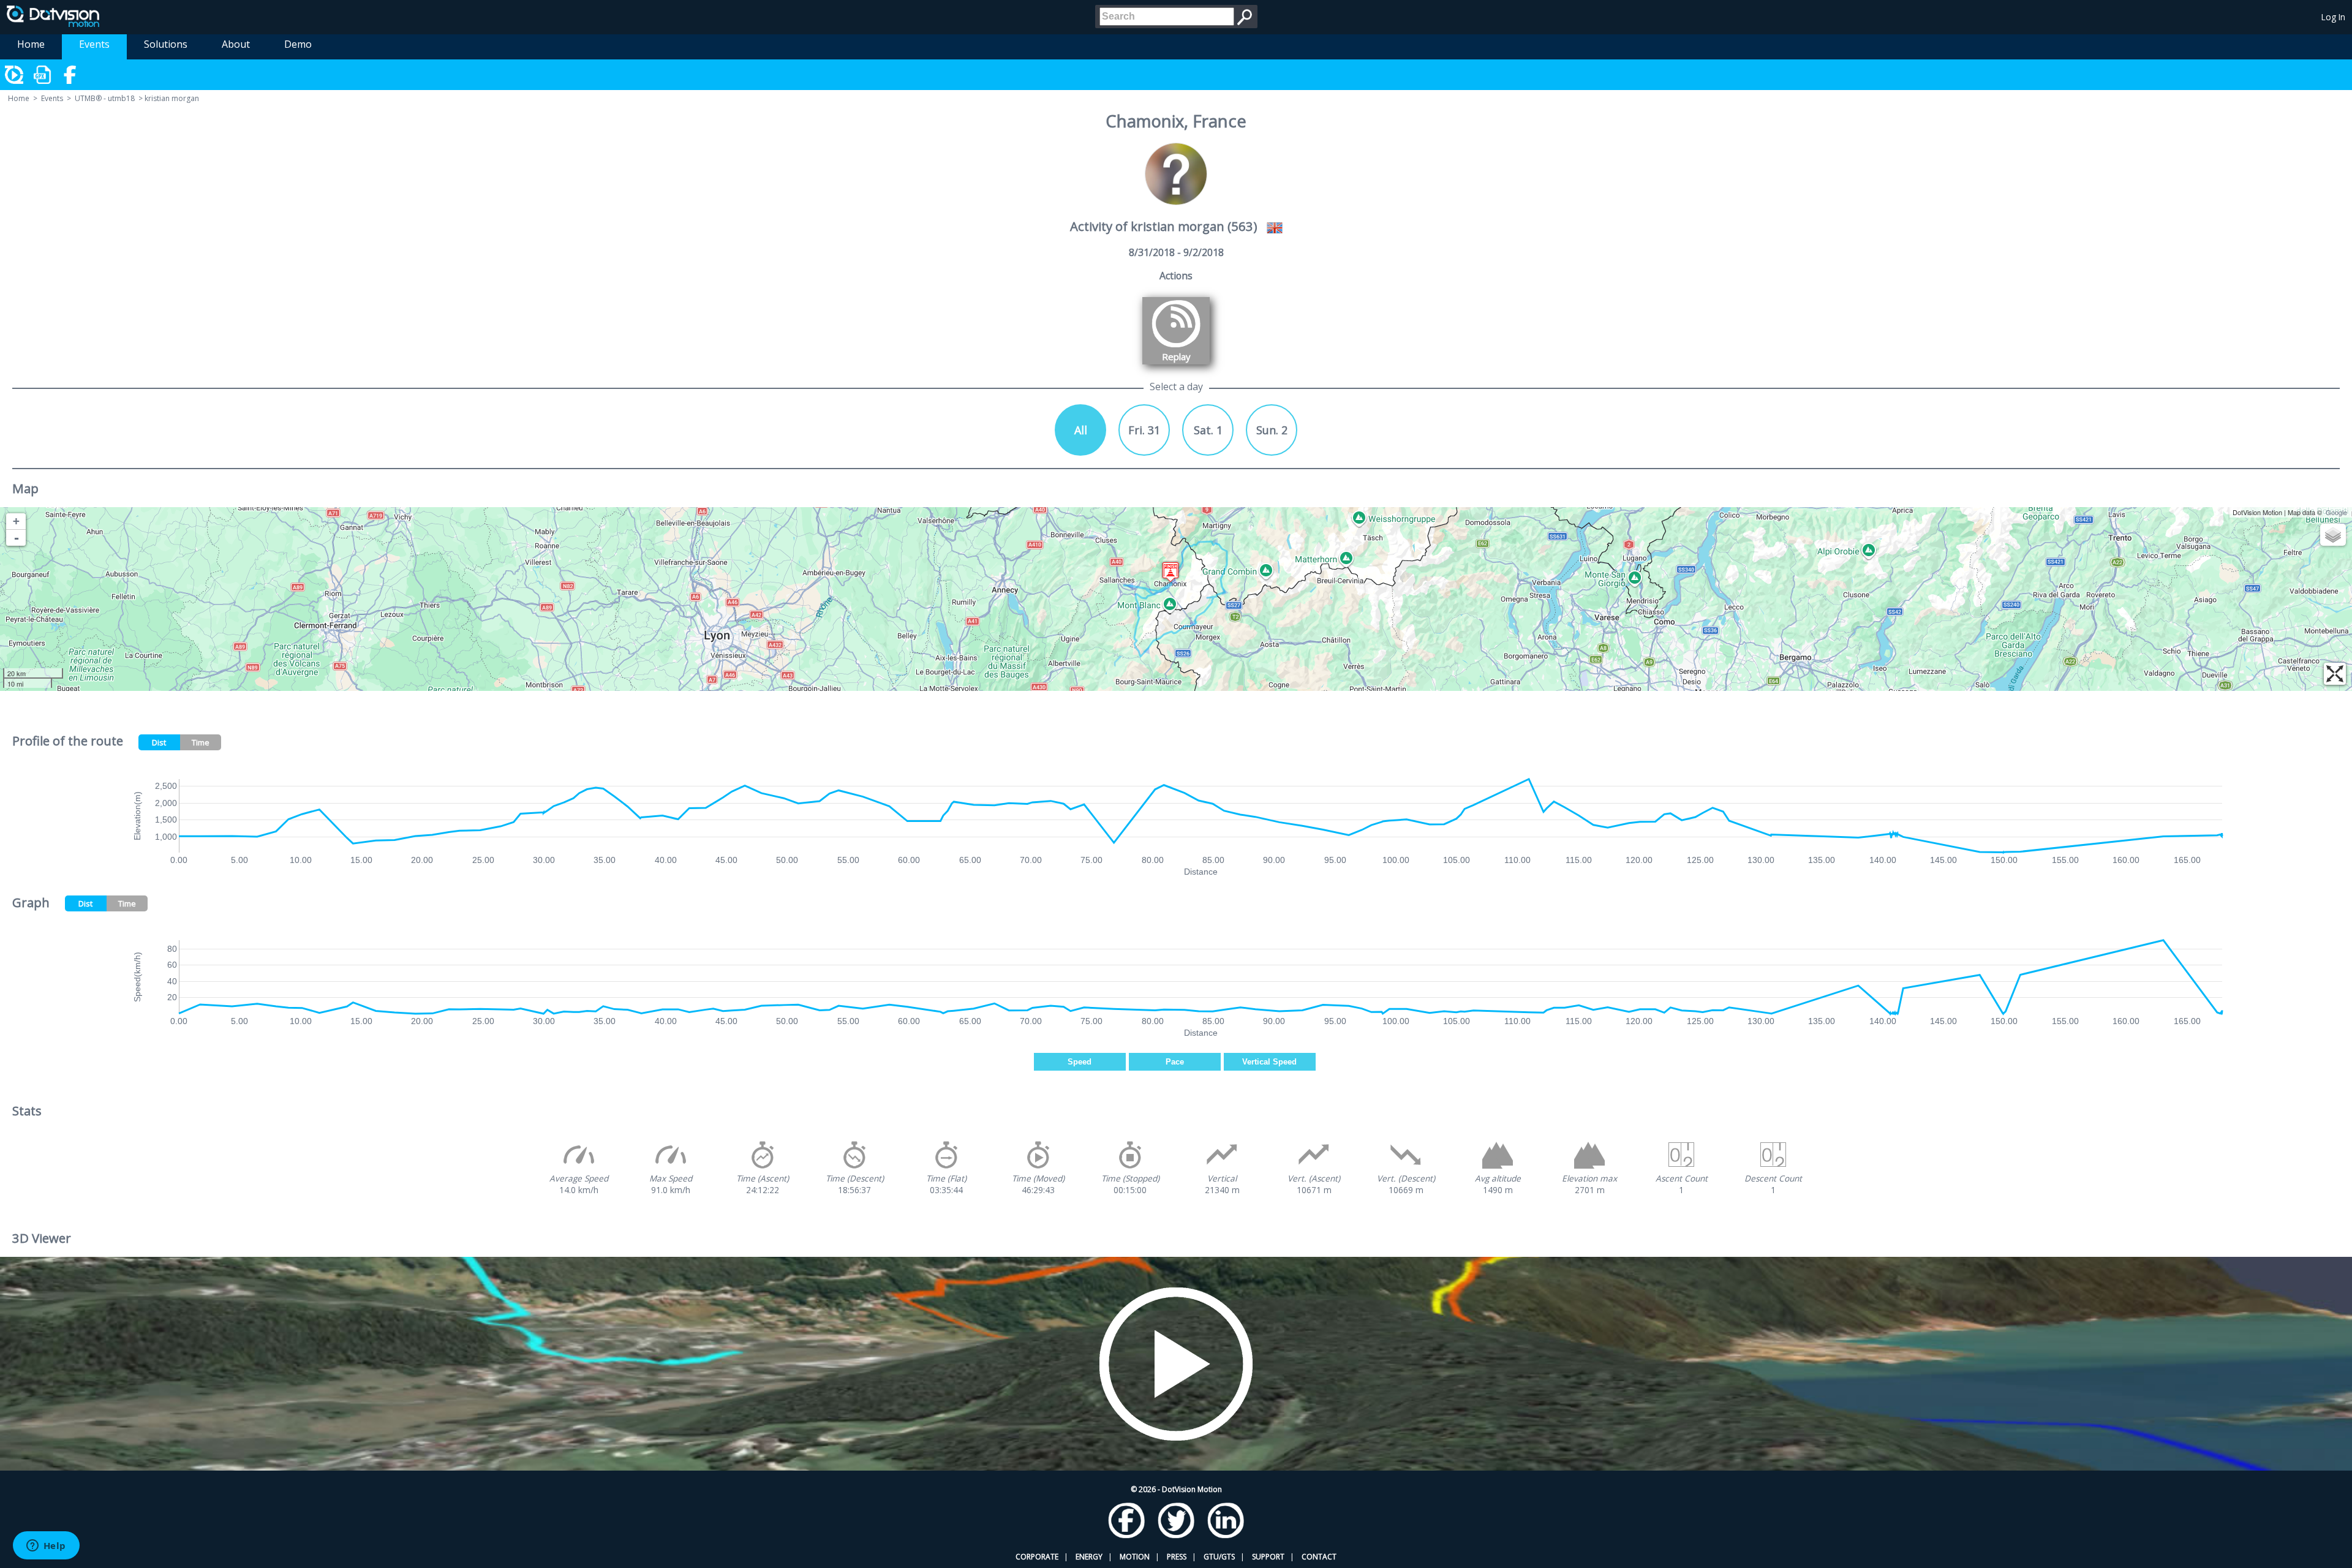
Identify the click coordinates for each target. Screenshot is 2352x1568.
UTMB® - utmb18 (105, 98)
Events (94, 44)
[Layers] (2333, 535)
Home (31, 44)
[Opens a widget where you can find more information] (46, 1547)
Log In (2333, 17)
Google (2336, 512)
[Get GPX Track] (43, 75)
